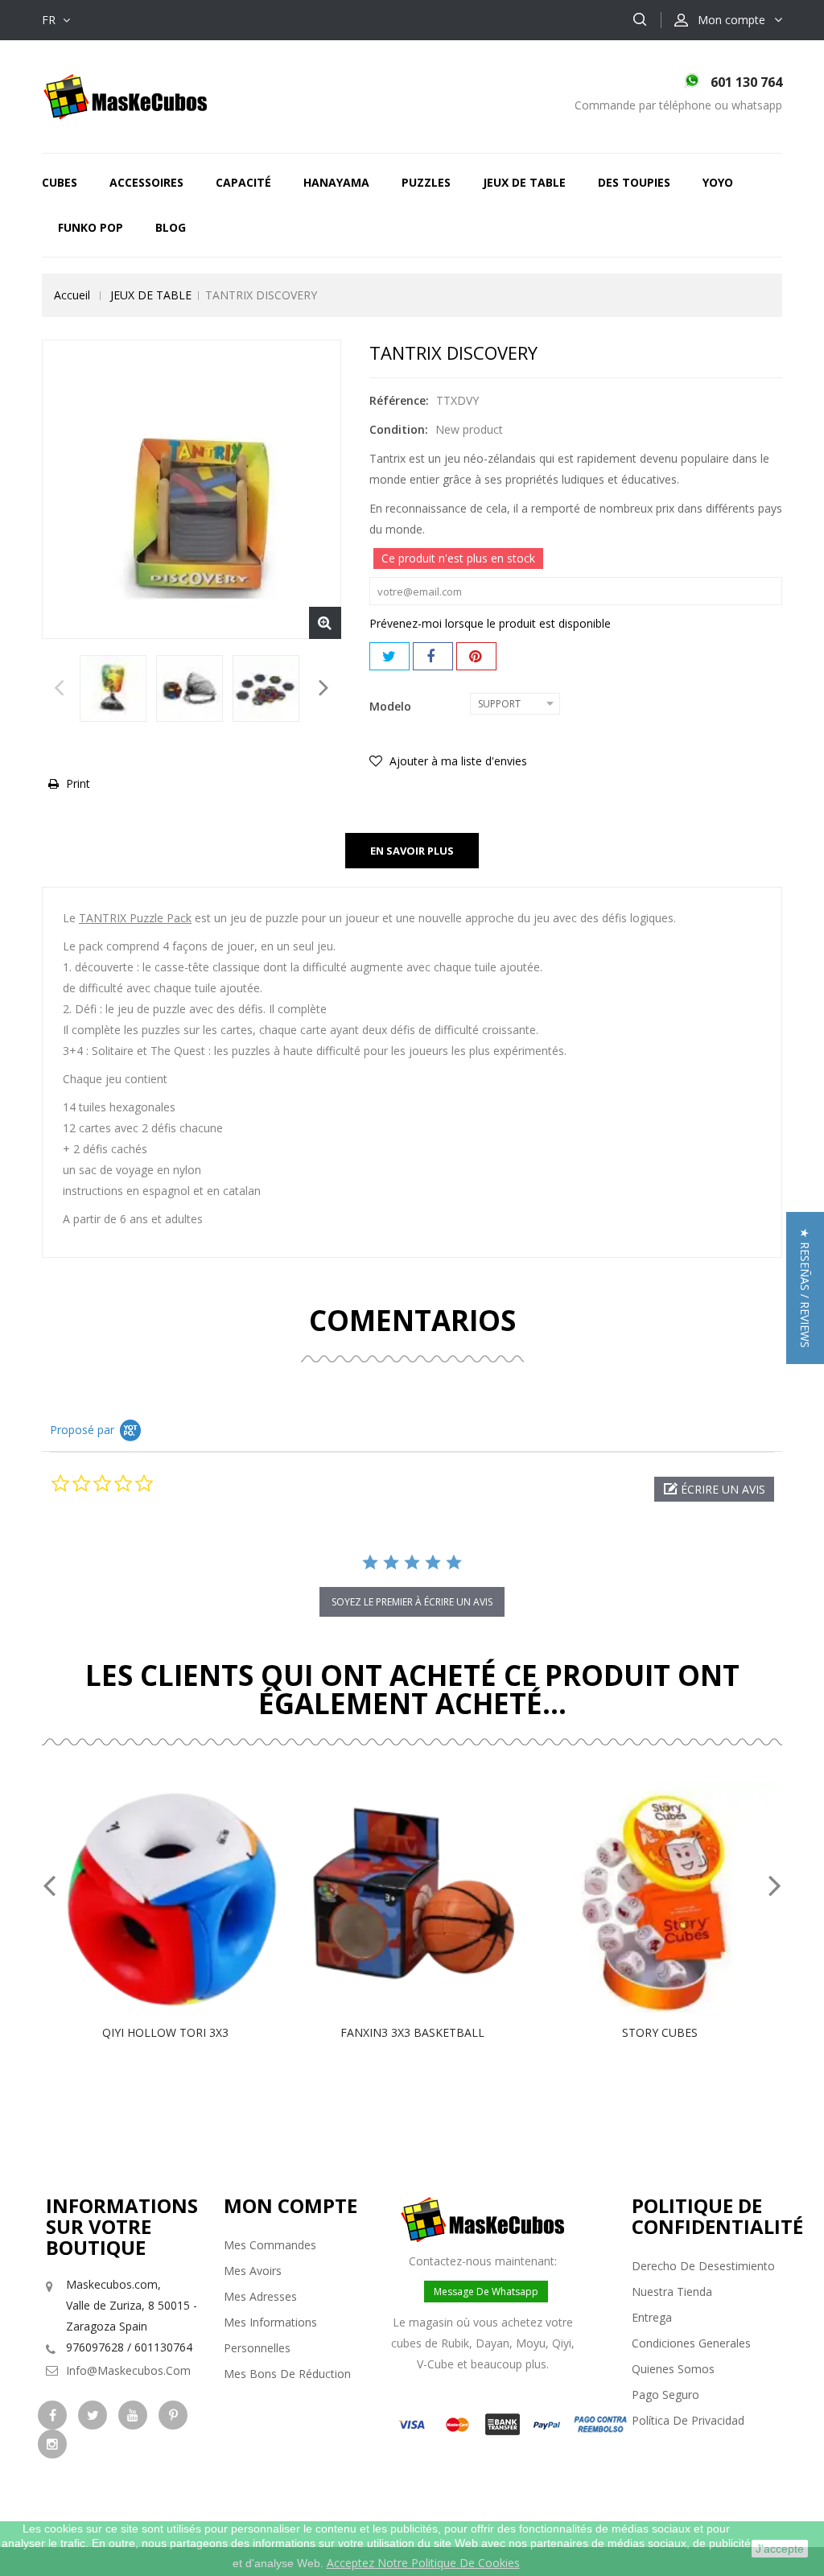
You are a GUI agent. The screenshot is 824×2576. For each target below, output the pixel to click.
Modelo (392, 706)
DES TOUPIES (634, 182)
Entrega (652, 2317)
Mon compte (290, 2205)
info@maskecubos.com (128, 2370)
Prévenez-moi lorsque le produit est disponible (490, 623)
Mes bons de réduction (287, 2374)
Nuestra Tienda (672, 2292)
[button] (714, 1489)
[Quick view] (183, 1897)
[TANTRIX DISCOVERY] (113, 688)
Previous (59, 692)
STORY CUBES (660, 2032)
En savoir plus (412, 851)
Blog (171, 227)
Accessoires (146, 182)
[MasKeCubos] (125, 95)
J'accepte (780, 2549)
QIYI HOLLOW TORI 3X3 (165, 2032)
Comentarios (412, 1320)
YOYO (718, 182)
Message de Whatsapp (486, 2292)
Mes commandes (270, 2245)
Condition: (399, 429)
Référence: (399, 400)
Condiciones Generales (691, 2343)
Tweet (389, 656)
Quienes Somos (673, 2369)
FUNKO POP (91, 227)
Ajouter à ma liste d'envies (457, 761)
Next (324, 692)
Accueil (72, 295)
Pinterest (476, 656)
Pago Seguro (665, 2395)
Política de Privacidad (688, 2420)
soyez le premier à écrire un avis (412, 1602)
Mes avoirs (253, 2271)
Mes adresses (260, 2296)
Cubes (60, 182)
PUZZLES (426, 182)
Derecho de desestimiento (703, 2266)
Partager (433, 656)
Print (78, 783)
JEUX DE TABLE (524, 182)
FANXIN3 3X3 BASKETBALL (412, 2032)
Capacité (243, 182)
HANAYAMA (336, 182)
